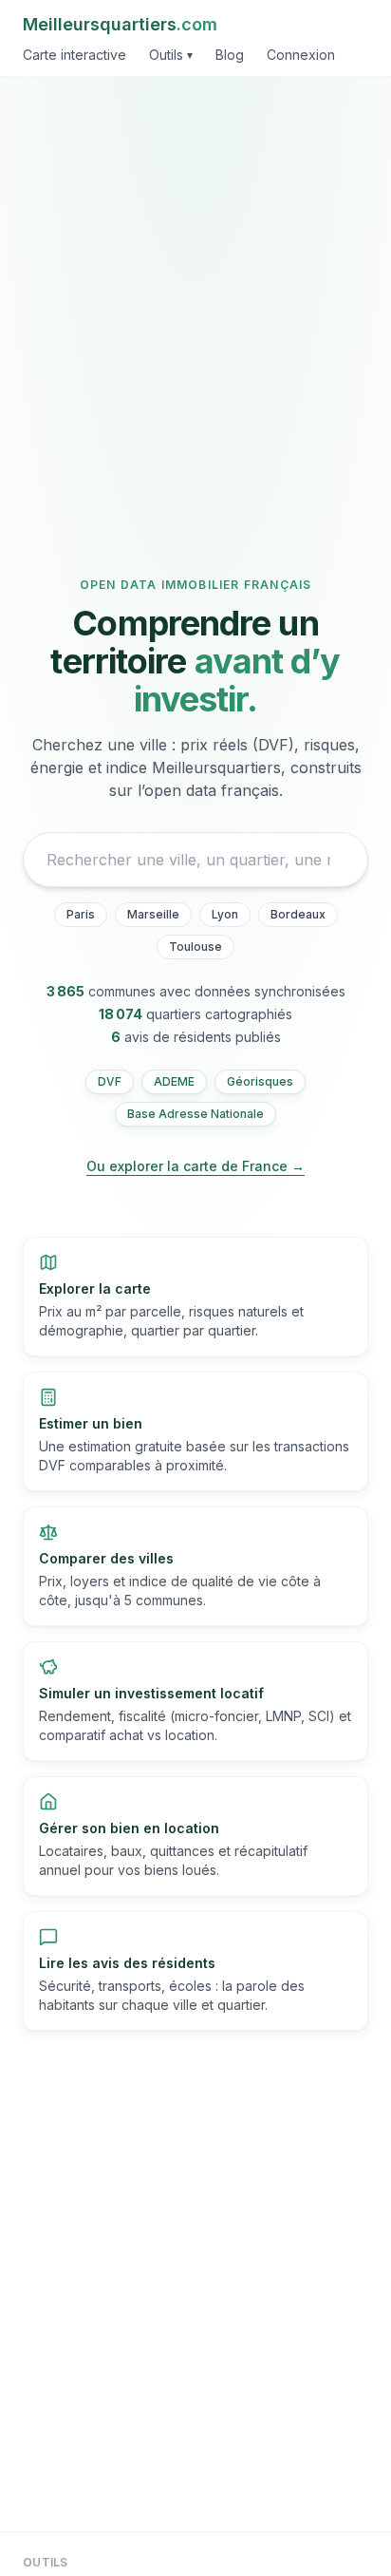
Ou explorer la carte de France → (195, 1166)
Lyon (225, 914)
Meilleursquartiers (120, 24)
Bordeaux (298, 914)
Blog (230, 55)
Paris (81, 914)
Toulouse (195, 947)
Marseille (153, 914)
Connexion (301, 55)
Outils (171, 55)
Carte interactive (74, 55)
